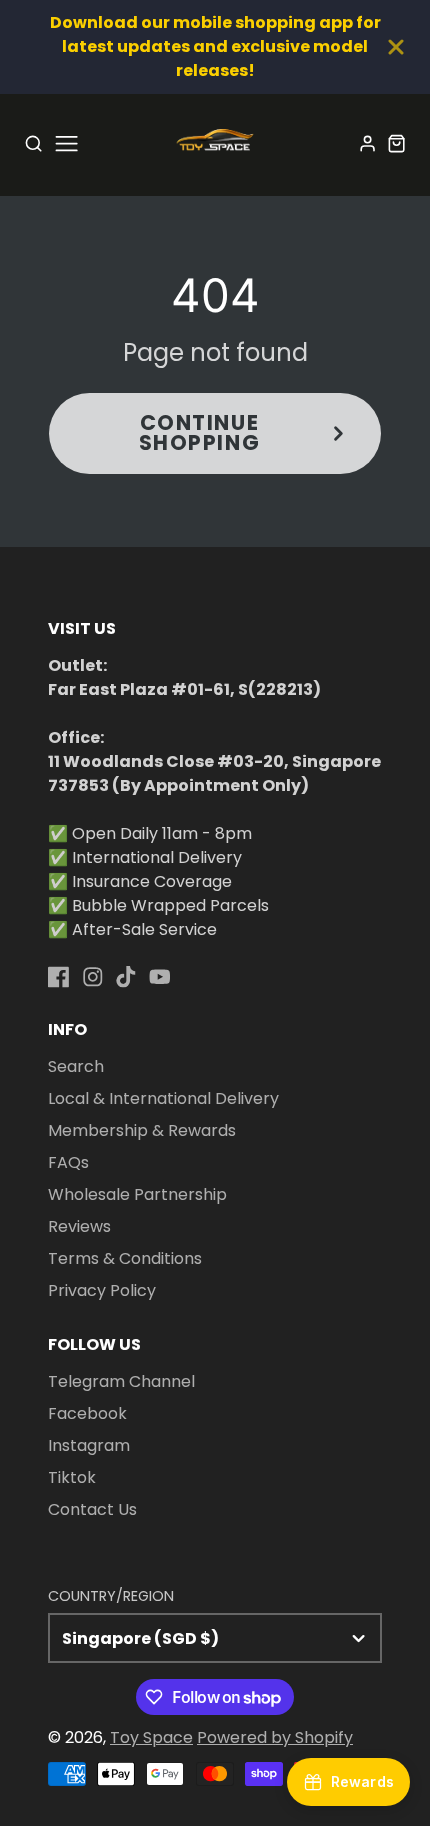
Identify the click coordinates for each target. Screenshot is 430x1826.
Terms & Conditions (125, 1258)
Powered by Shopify (275, 1737)
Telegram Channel (121, 1381)
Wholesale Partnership (137, 1194)
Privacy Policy (102, 1290)
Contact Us (92, 1509)
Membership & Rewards (142, 1130)
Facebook (87, 1413)
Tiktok (72, 1477)
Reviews (79, 1226)
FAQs (68, 1162)
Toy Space (151, 1737)
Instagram (89, 1445)
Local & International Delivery (163, 1098)
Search (76, 1066)
